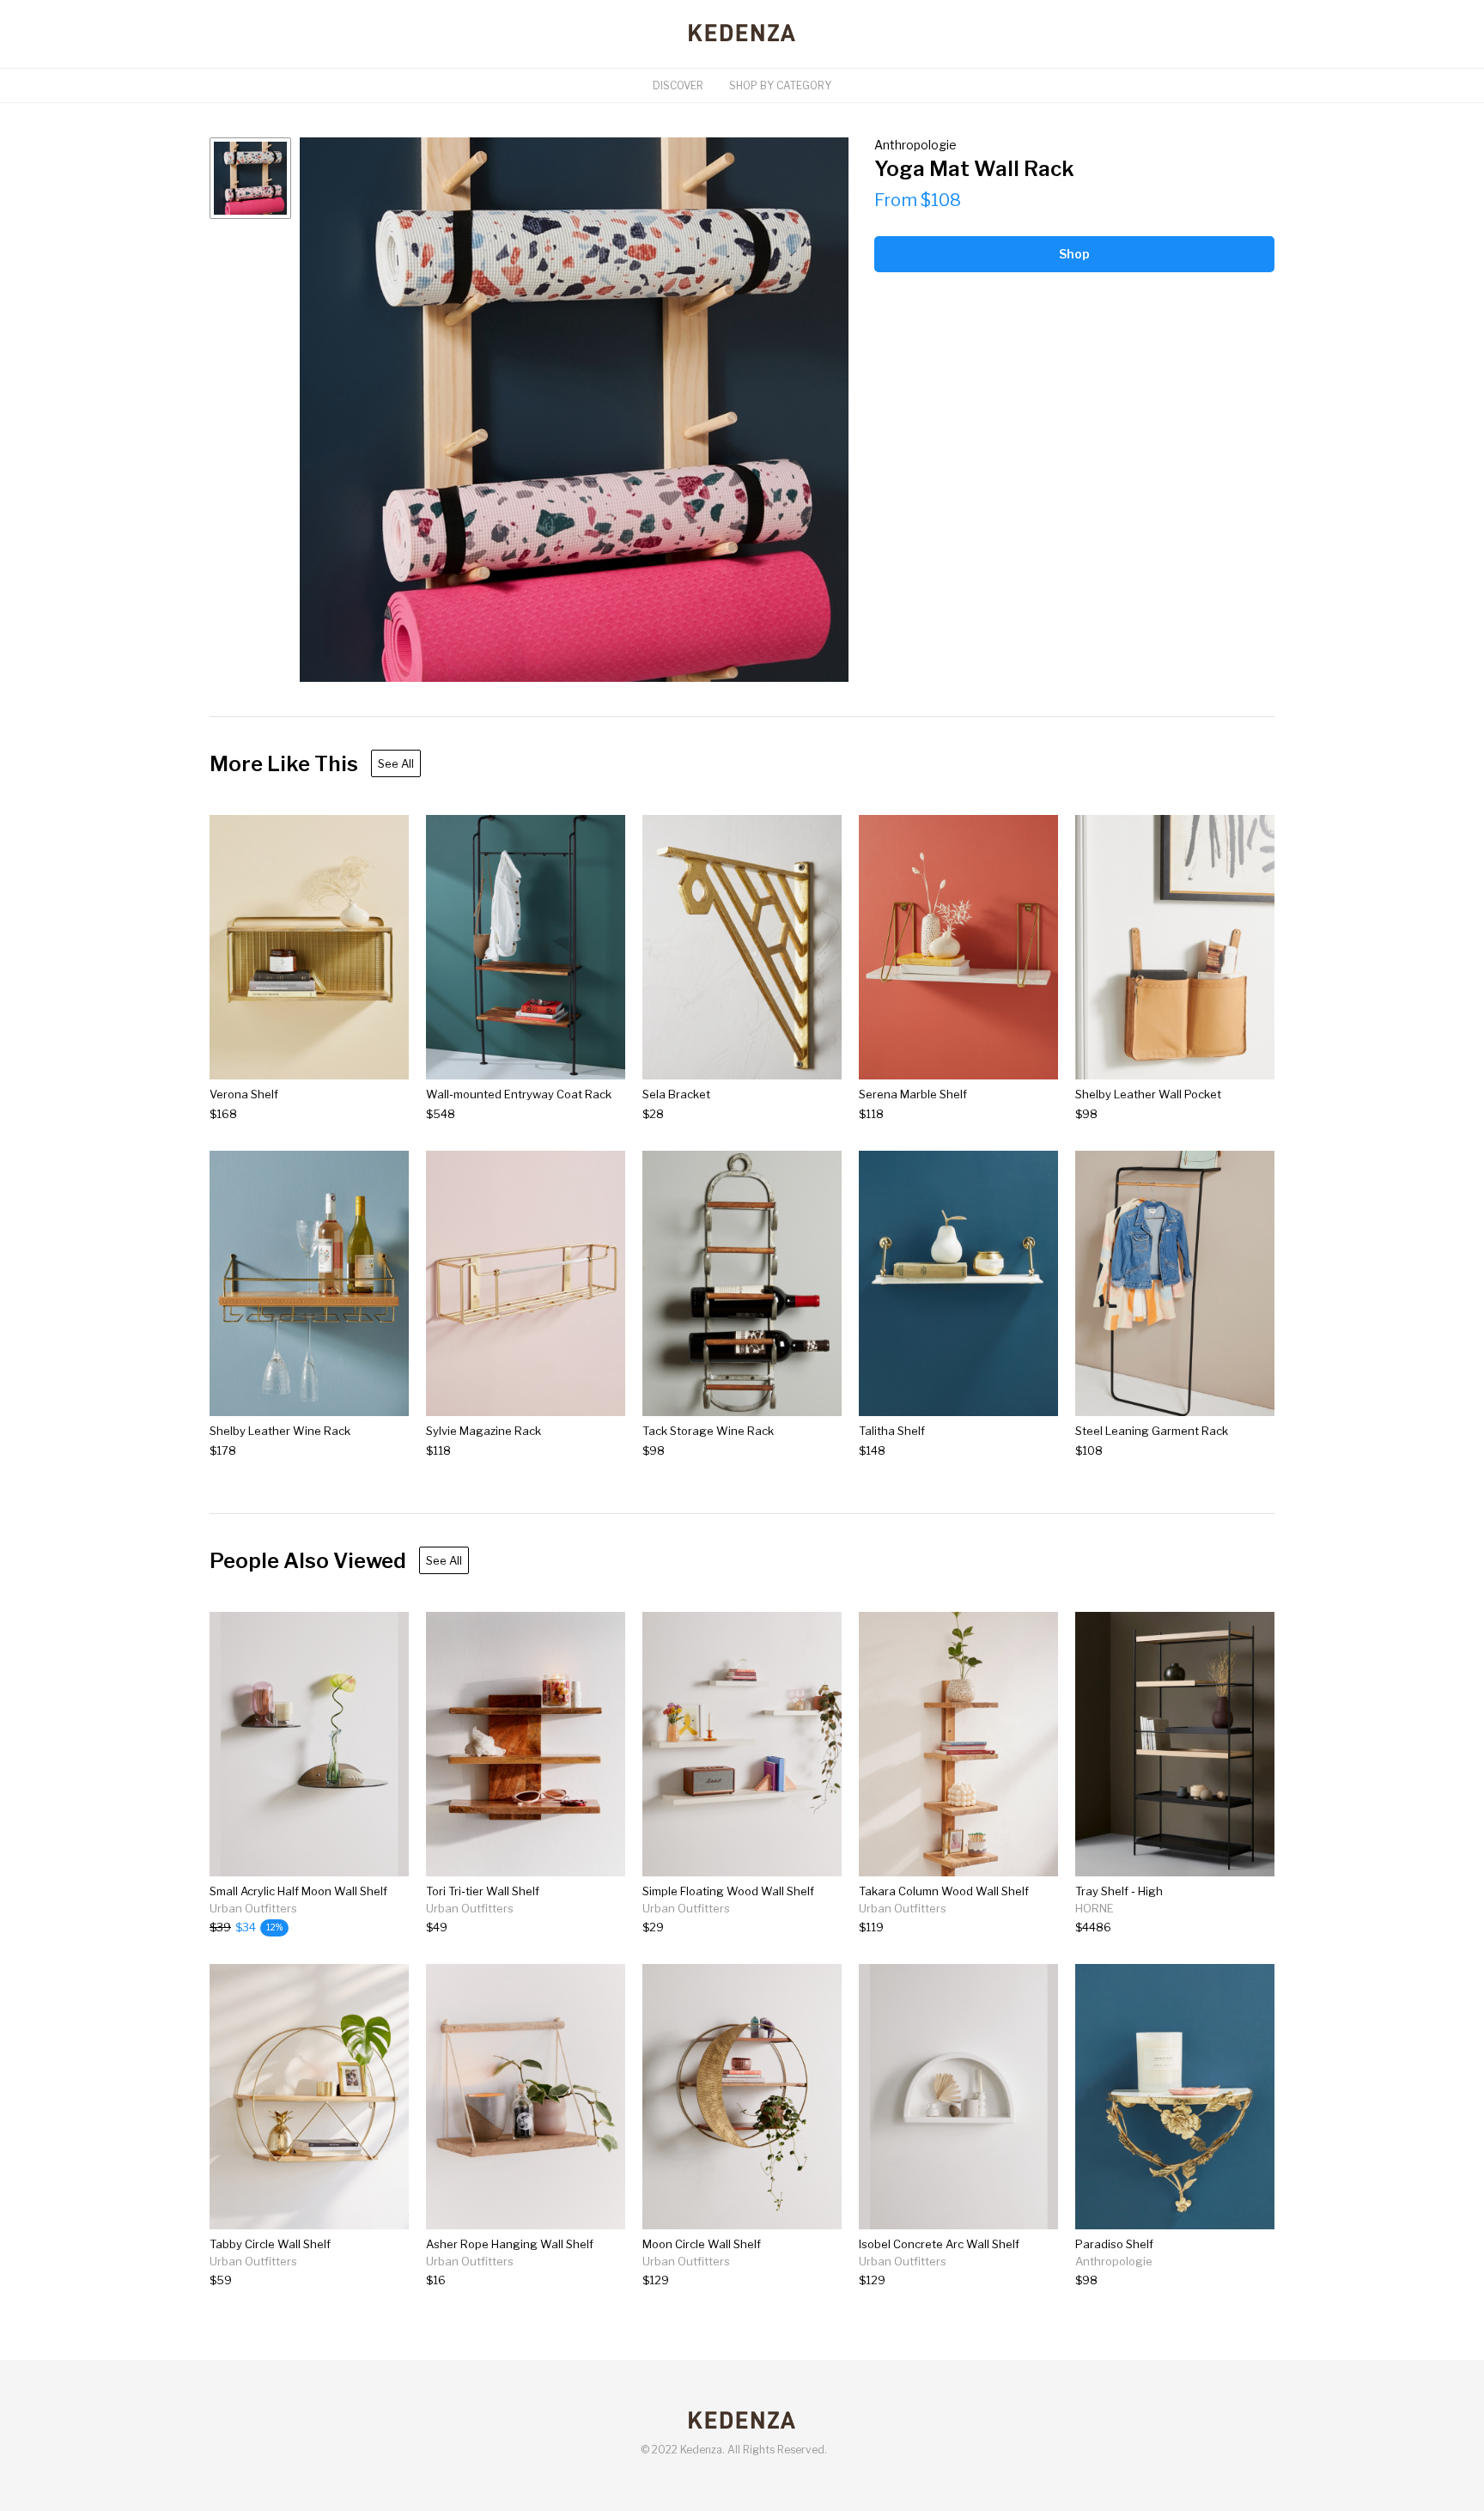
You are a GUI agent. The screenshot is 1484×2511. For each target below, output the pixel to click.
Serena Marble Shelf (913, 1094)
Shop (1074, 254)
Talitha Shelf (892, 1431)
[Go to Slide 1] (250, 178)
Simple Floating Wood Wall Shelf (728, 1891)
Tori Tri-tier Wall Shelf (483, 1891)
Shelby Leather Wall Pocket (1148, 1094)
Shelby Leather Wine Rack (280, 1431)
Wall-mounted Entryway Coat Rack (519, 1094)
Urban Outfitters (253, 1908)
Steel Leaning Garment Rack (1152, 1431)
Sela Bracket (676, 1094)
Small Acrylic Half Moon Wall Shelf (298, 1891)
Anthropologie (915, 145)
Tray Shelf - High (1119, 1891)
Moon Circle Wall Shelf (702, 2244)
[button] (574, 410)
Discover (678, 85)
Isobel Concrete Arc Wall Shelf (939, 2244)
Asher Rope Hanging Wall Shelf (510, 2244)
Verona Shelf (244, 1094)
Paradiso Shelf (1114, 2244)
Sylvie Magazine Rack (484, 1431)
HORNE (1095, 1908)
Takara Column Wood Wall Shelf (944, 1891)
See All (396, 763)
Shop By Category (780, 85)
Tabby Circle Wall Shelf (270, 2244)
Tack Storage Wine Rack (708, 1431)
